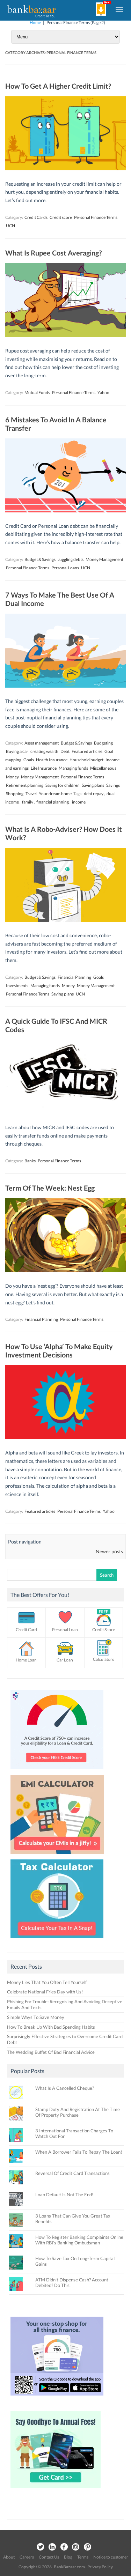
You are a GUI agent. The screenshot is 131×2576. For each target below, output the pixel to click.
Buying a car (17, 751)
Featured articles (87, 751)
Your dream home (55, 794)
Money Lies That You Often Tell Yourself (47, 1982)
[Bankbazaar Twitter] (40, 2547)
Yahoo (103, 393)
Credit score (61, 217)
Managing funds (73, 768)
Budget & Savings (40, 559)
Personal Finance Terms (96, 217)
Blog (68, 2557)
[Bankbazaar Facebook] (64, 2547)
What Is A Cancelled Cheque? (65, 2088)
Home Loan (26, 1660)
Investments (17, 986)
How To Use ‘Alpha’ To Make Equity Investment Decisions (59, 1350)
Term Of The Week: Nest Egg (50, 1188)
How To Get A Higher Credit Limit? (58, 86)
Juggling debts (71, 559)
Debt (65, 751)
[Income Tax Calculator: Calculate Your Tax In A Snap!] (57, 1940)
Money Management (104, 559)
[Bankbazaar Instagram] (76, 2547)
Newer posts (109, 1551)
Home (35, 23)
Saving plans (93, 785)
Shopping (15, 794)
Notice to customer (111, 2557)
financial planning (53, 802)
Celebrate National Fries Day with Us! (45, 1992)
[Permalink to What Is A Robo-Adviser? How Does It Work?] (65, 920)
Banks (30, 1161)
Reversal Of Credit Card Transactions (72, 2173)
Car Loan (65, 1660)
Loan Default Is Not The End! (64, 2194)
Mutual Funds (37, 393)
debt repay (94, 794)
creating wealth (44, 751)
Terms (83, 2557)
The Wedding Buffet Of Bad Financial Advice (51, 2052)
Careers (27, 2557)
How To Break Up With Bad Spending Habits (51, 2027)
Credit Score (104, 1630)
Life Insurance (44, 768)
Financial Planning (74, 977)
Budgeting (103, 743)
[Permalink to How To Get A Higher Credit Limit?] (65, 168)
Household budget (86, 760)
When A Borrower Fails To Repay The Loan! (79, 2152)
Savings (113, 785)
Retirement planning (25, 785)
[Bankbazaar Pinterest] (88, 2547)
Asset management (42, 743)
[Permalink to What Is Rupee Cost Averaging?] (65, 335)
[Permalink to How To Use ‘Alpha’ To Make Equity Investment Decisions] (65, 1437)
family (28, 802)
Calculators (103, 1659)
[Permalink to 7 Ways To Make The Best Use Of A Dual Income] (65, 686)
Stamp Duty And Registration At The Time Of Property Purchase (78, 2112)
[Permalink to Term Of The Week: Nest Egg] (65, 1270)
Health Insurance (52, 760)
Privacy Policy (100, 2567)
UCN (10, 226)
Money (12, 777)
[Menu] (120, 9)
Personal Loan (65, 1630)
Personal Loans (65, 568)
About (9, 2557)
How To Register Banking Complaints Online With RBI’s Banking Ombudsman (79, 2240)
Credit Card (26, 1630)
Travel (31, 794)
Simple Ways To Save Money (36, 2017)
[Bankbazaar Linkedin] (52, 2547)
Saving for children (63, 785)
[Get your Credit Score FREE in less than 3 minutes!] (57, 1771)
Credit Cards (36, 217)
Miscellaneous (103, 768)
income (79, 802)
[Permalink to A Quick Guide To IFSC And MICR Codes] (65, 1112)
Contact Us (49, 2557)
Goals (29, 760)
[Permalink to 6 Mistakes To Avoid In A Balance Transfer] (65, 510)
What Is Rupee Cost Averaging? (53, 253)
